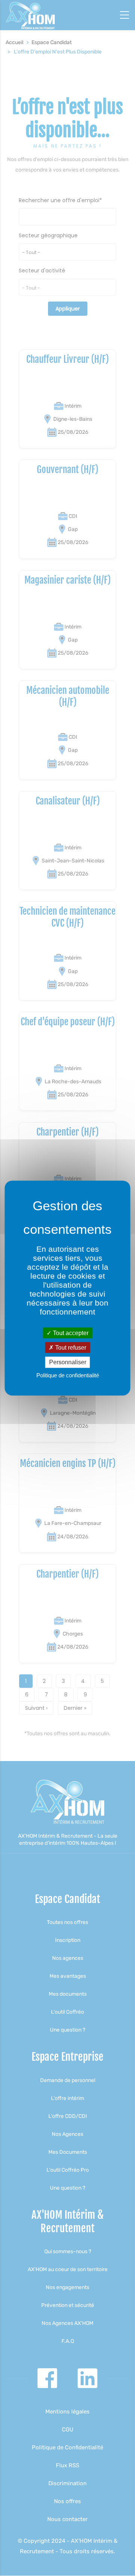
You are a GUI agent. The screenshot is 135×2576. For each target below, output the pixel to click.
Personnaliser (68, 1362)
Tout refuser (70, 1348)
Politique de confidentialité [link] (68, 1375)
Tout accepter (70, 1333)
